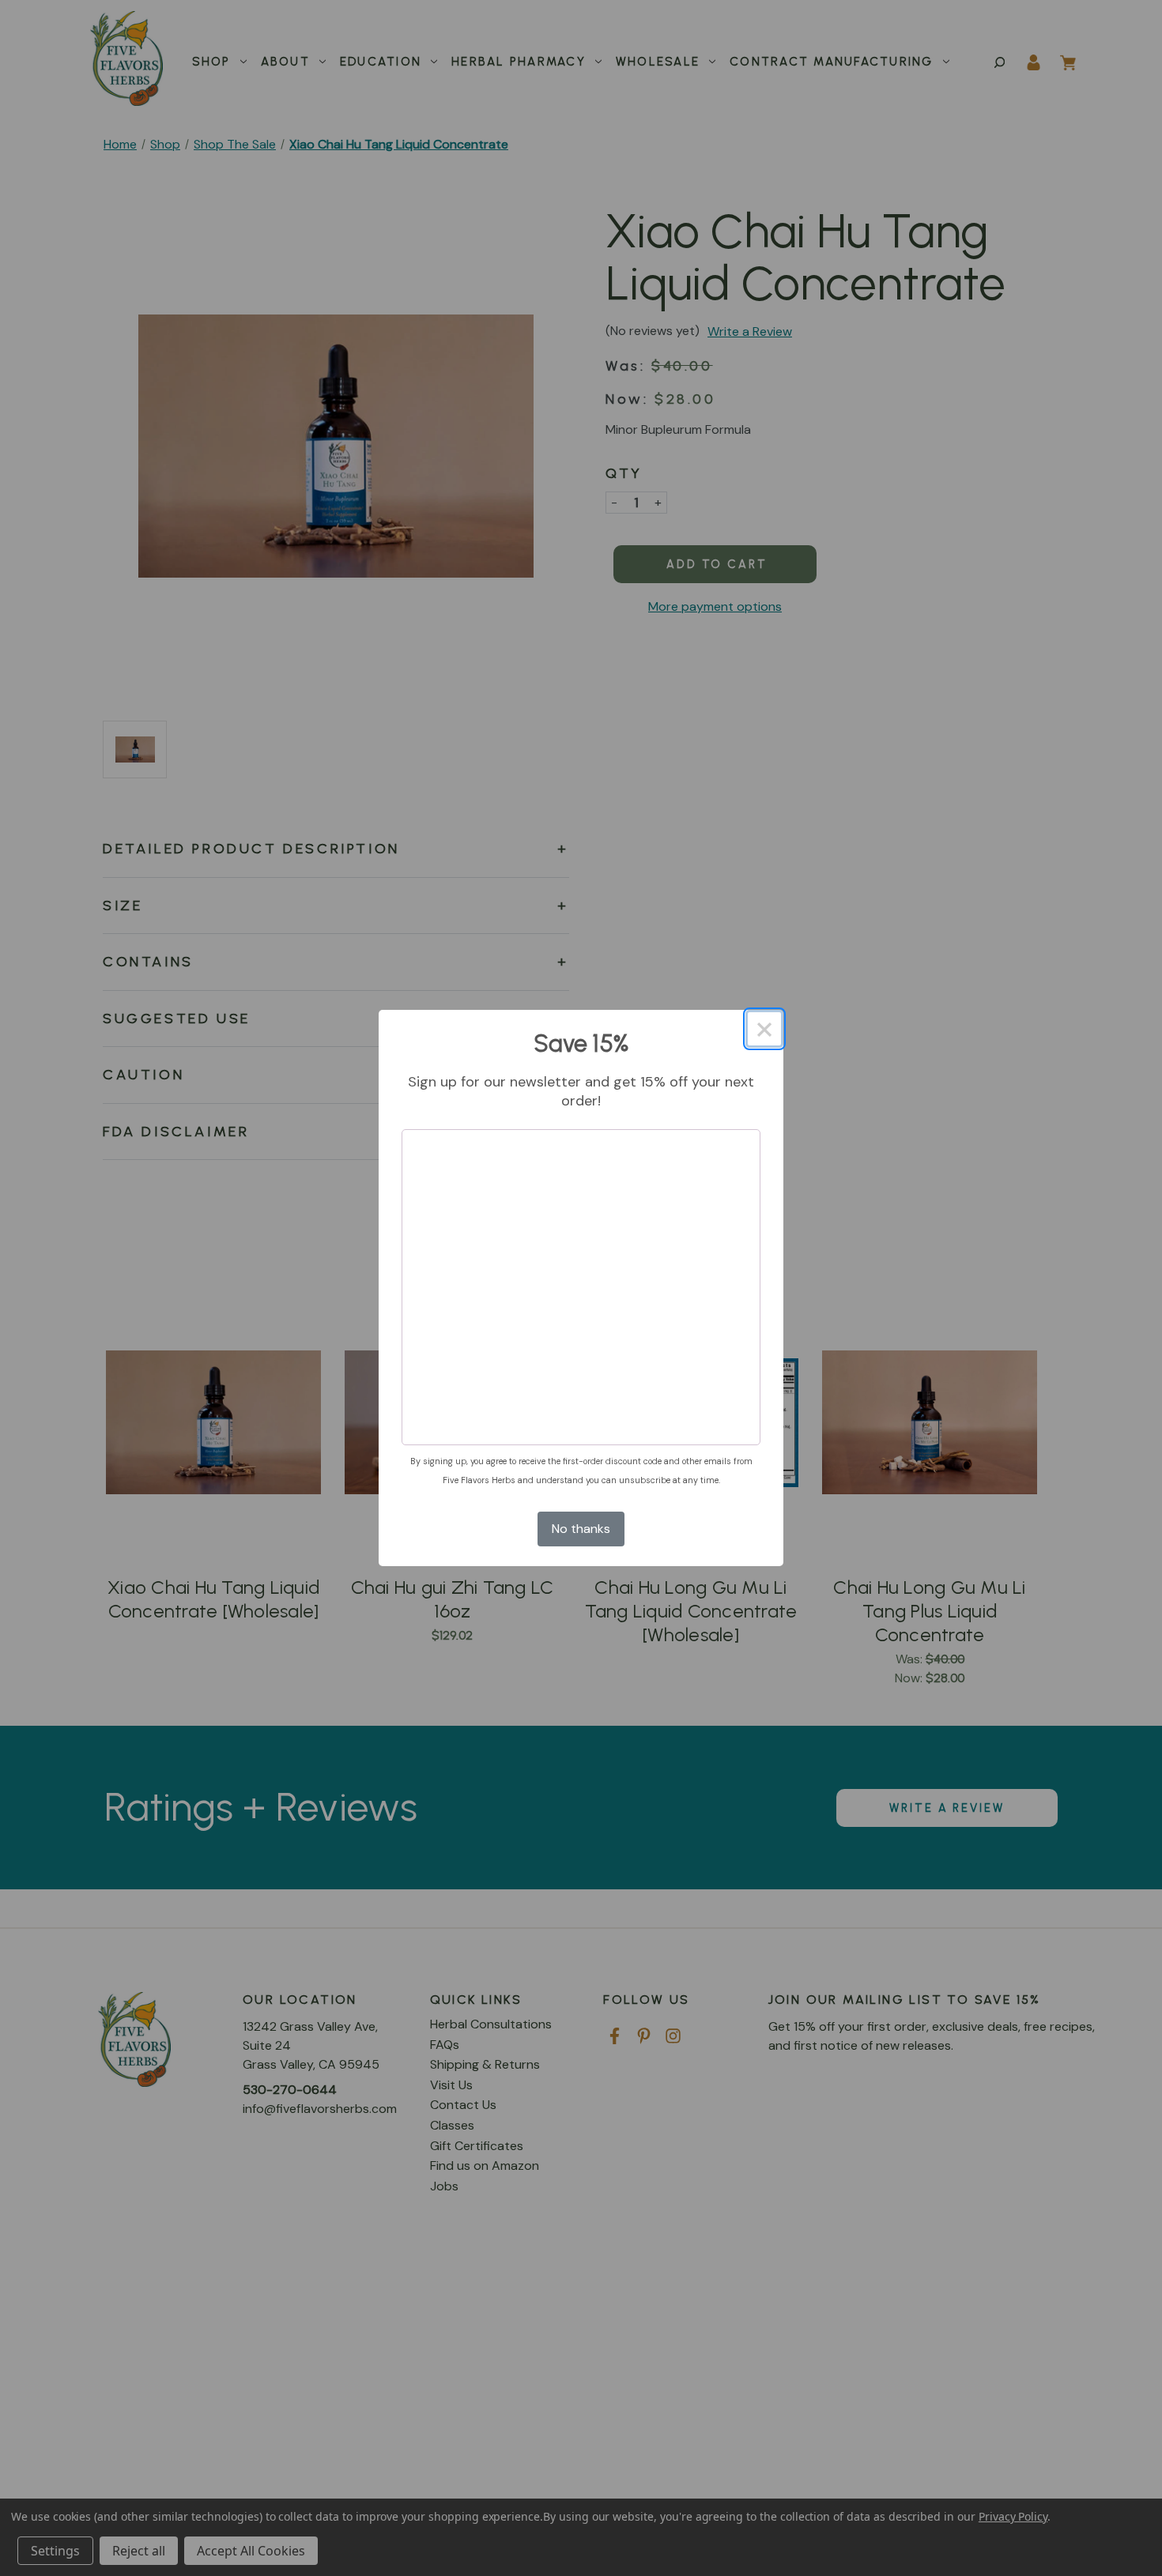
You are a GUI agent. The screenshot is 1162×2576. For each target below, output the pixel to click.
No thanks (581, 1529)
